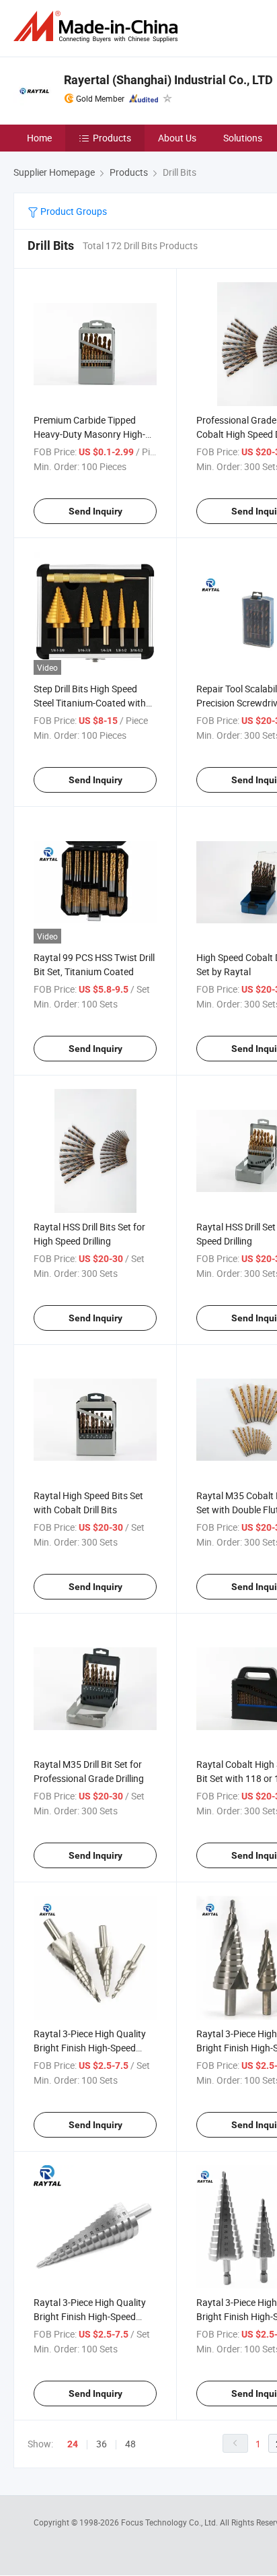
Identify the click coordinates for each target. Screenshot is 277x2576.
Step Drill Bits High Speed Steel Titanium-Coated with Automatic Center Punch (90, 703)
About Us (177, 138)
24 (73, 2444)
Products (112, 138)
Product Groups (73, 211)
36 (102, 2444)
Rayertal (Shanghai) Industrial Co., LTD (168, 80)
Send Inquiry (95, 511)
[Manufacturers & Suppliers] (98, 27)
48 (130, 2444)
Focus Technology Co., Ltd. (170, 2522)
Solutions (243, 138)
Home (39, 138)
